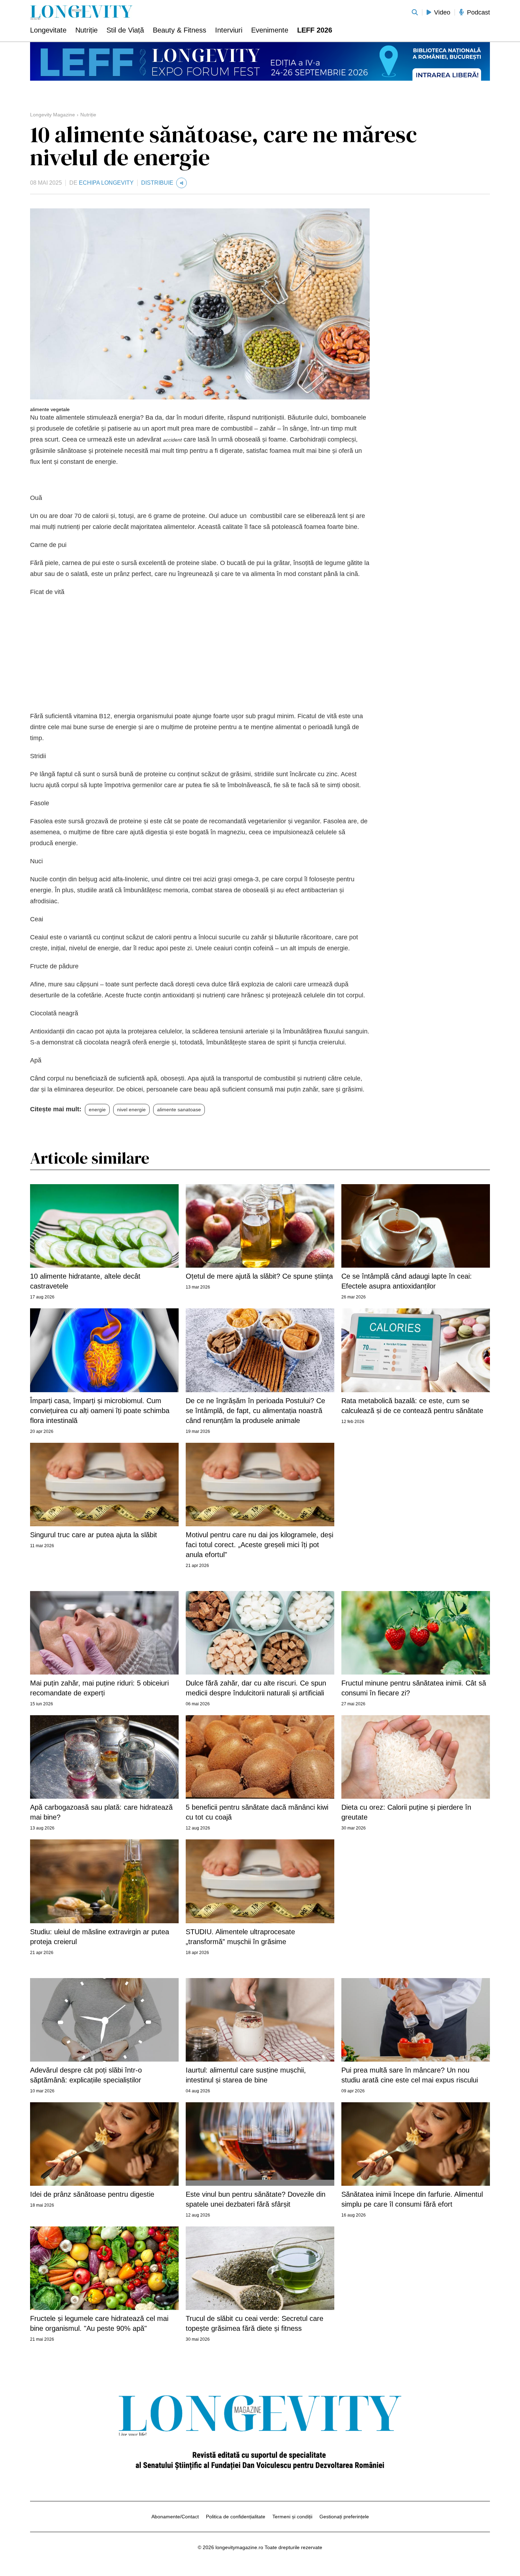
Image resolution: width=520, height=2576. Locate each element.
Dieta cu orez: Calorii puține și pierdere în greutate (406, 1812)
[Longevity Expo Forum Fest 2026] (260, 61)
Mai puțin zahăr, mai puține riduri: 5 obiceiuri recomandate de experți (99, 1688)
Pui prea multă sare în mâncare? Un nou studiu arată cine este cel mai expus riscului (410, 2075)
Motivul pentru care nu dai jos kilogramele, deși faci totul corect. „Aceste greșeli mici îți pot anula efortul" (259, 1545)
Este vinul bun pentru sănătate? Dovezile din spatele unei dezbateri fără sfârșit (256, 2199)
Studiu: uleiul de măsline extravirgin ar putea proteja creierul (100, 1937)
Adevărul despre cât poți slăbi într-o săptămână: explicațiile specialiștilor (86, 2075)
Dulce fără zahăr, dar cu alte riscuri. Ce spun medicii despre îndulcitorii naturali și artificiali (256, 1688)
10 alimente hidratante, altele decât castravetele (85, 1281)
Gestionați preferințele (344, 2517)
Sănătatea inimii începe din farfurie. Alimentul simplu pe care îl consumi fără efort (412, 2199)
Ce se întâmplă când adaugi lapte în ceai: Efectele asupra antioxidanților (407, 1281)
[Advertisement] (200, 654)
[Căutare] (415, 12)
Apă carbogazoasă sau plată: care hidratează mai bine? (101, 1812)
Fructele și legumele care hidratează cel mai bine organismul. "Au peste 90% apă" (99, 2323)
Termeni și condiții (292, 2517)
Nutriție (88, 115)
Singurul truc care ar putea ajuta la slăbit (94, 1535)
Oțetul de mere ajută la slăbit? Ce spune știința (259, 1276)
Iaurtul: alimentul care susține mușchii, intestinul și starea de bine (246, 2075)
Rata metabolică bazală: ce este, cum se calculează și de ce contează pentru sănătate (412, 1406)
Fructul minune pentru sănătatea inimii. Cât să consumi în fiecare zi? (414, 1688)
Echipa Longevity (106, 183)
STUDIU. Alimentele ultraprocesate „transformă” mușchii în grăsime (240, 1937)
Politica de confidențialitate (236, 2517)
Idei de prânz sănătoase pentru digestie (92, 2194)
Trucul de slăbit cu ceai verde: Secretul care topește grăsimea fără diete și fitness (255, 2323)
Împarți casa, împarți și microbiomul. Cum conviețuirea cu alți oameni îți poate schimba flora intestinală (100, 1411)
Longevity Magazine (53, 115)
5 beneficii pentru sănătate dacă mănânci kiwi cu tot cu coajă (257, 1812)
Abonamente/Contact (175, 2517)
